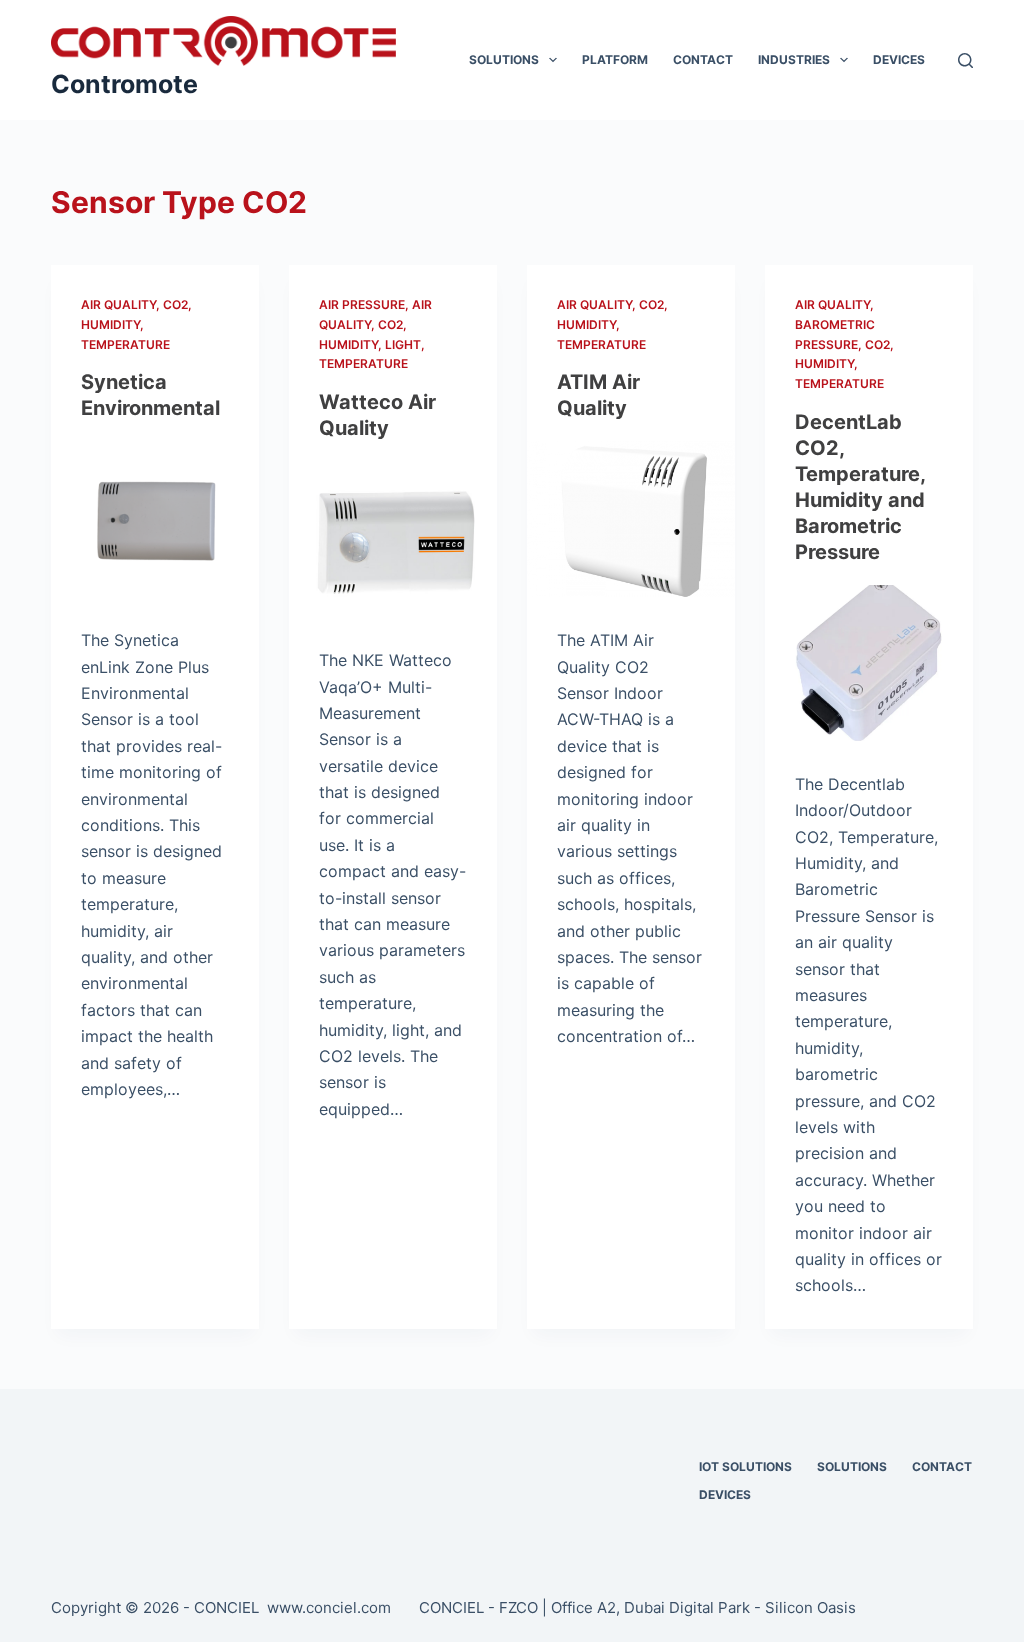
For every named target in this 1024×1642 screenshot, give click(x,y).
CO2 (175, 304)
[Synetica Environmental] (155, 519)
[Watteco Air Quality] (393, 539)
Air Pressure (362, 304)
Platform (615, 59)
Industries (794, 59)
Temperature (125, 344)
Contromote (124, 84)
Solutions (504, 59)
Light (403, 344)
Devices (899, 59)
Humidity (110, 324)
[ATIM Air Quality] (631, 519)
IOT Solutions (745, 1466)
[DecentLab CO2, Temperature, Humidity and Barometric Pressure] (869, 663)
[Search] (965, 60)
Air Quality (118, 304)
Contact (703, 59)
